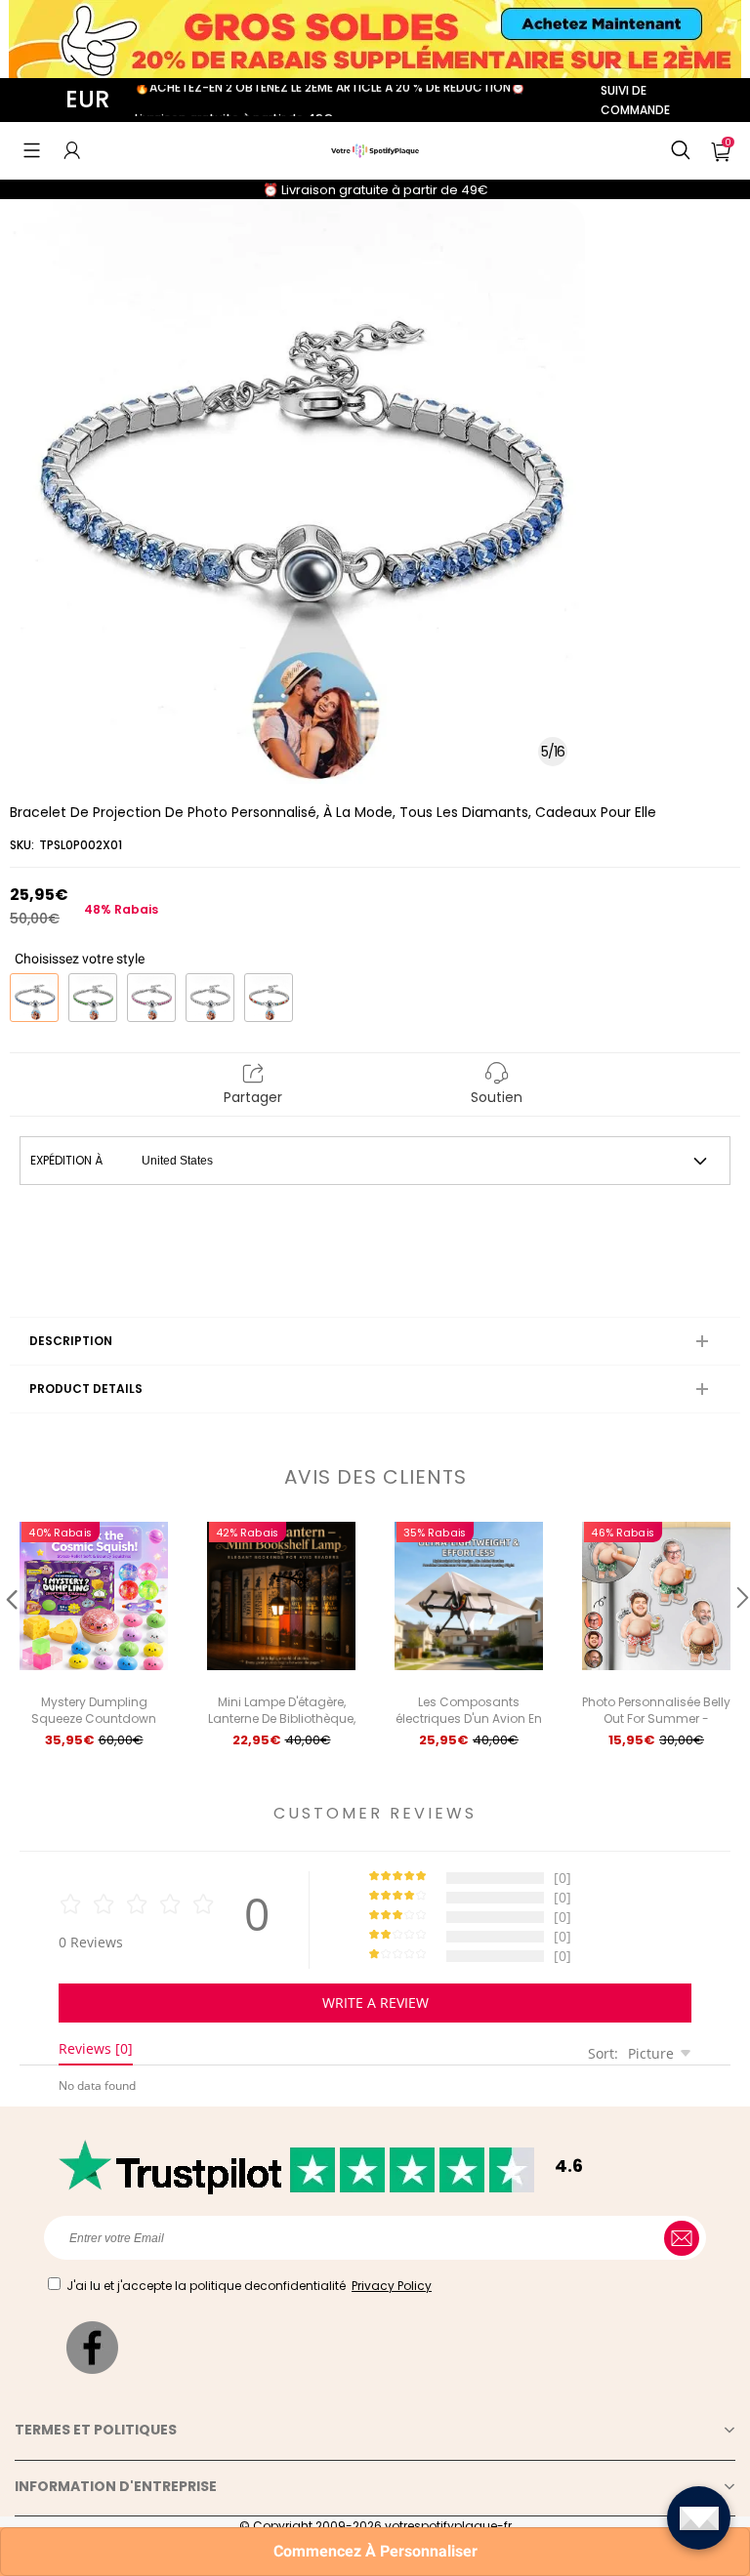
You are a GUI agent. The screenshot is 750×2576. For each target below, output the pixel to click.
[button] (32, 150)
